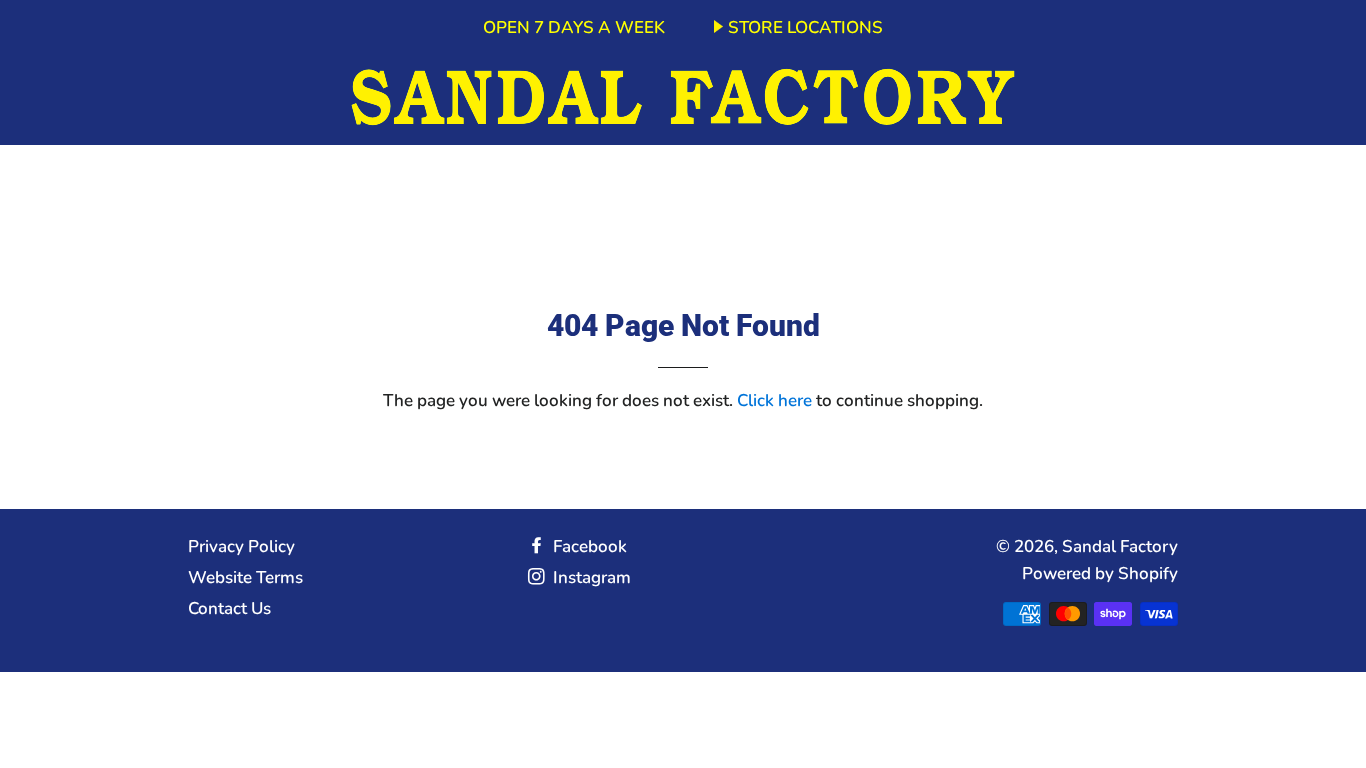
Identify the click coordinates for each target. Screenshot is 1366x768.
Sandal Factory (1120, 546)
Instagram (590, 577)
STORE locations (805, 27)
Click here (774, 400)
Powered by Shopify (1100, 573)
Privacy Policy (241, 546)
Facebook (588, 546)
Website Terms (245, 577)
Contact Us (229, 608)
